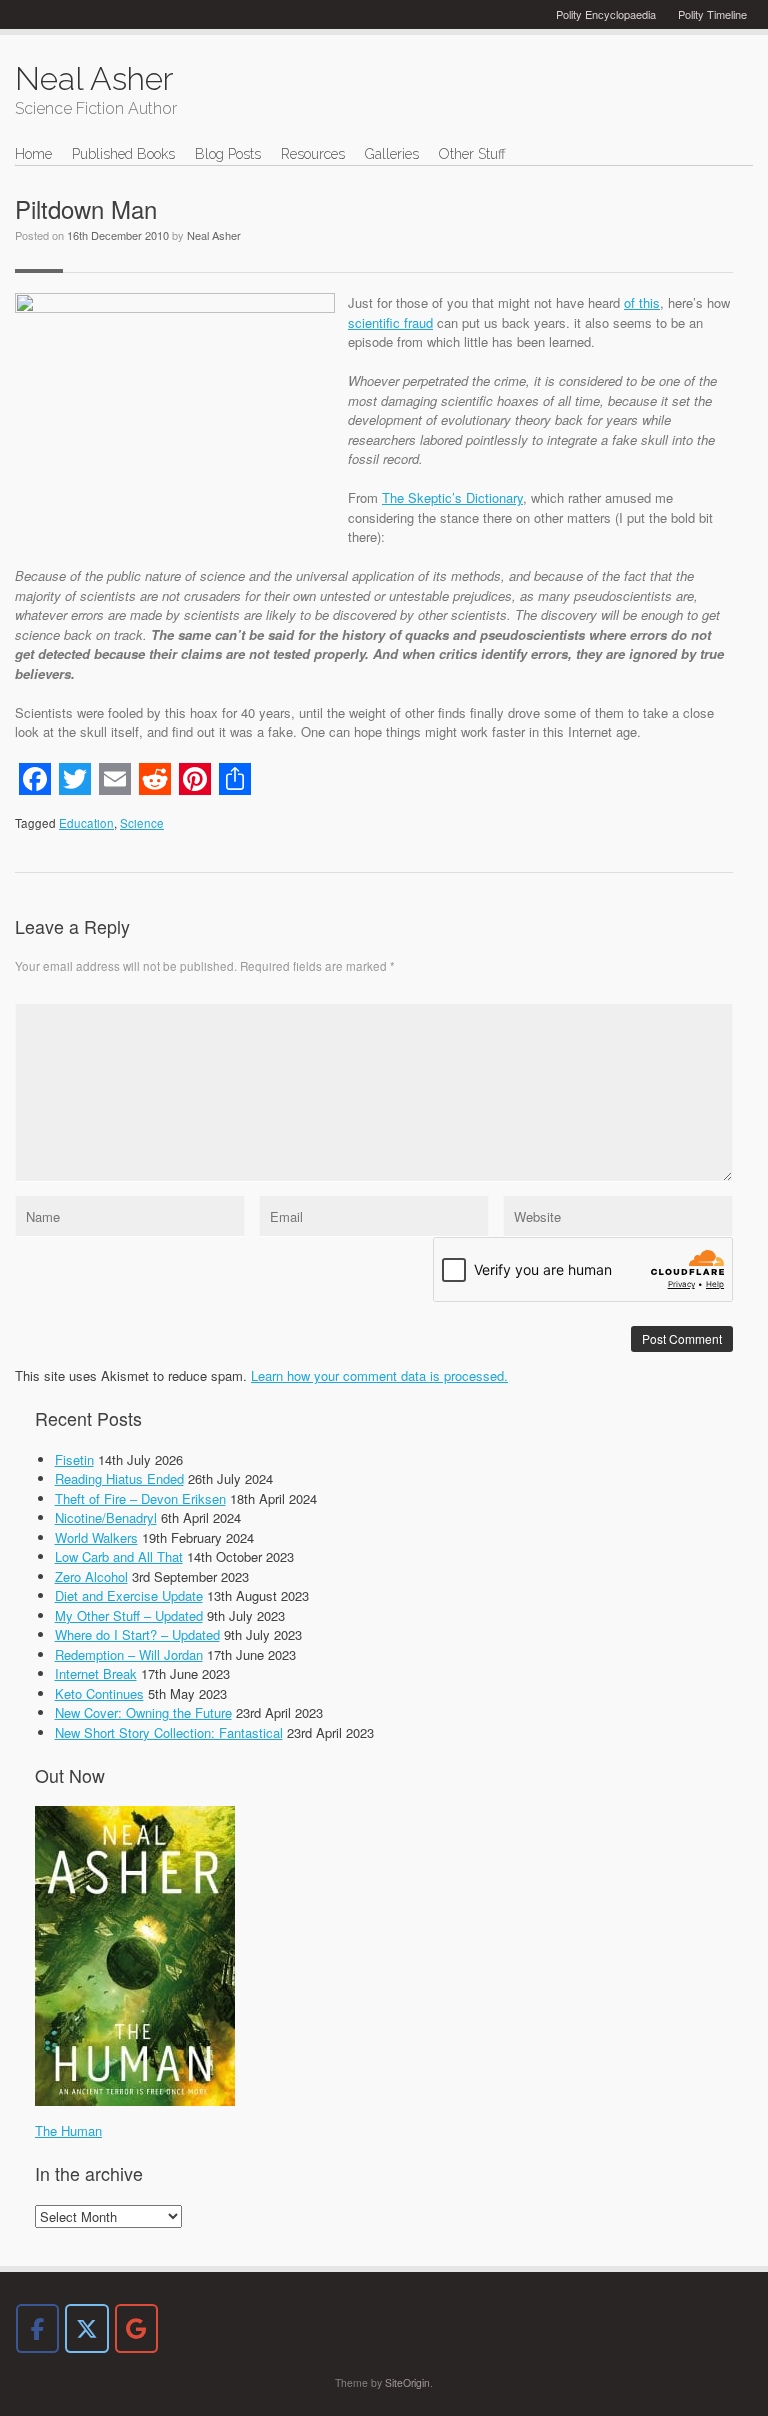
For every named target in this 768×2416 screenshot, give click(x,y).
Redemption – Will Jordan (129, 1654)
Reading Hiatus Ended (119, 1478)
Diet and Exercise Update (129, 1595)
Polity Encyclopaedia (606, 14)
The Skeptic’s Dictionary (452, 497)
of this (642, 302)
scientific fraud (390, 322)
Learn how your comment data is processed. (379, 1375)
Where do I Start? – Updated (137, 1634)
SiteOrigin (407, 2382)
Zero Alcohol (91, 1576)
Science (142, 823)
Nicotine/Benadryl (106, 1517)
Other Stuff (472, 154)
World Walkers (96, 1537)
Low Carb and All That (119, 1556)
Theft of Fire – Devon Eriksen (140, 1498)
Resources (313, 154)
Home (33, 154)
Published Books (123, 154)
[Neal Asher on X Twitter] (86, 2328)
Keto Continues (99, 1693)
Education (86, 823)
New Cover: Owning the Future (143, 1712)
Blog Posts (228, 154)
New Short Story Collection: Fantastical (169, 1732)
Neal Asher (214, 235)
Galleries (392, 154)
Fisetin (74, 1459)
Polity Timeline (712, 14)
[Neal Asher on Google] (136, 2328)
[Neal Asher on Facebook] (37, 2328)
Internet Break (96, 1673)
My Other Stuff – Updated (129, 1615)
